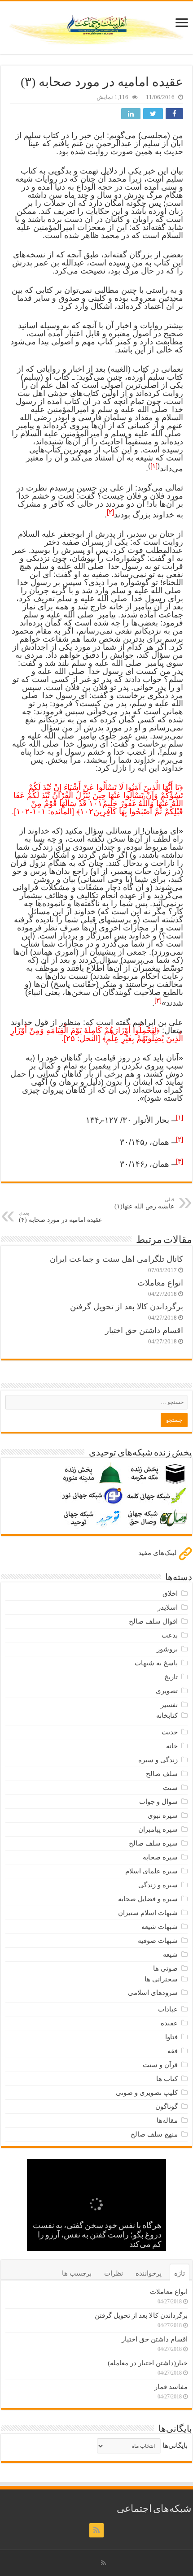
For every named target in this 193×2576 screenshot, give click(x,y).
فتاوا (171, 2037)
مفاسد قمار (171, 2387)
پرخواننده (149, 2273)
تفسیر (169, 1705)
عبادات (168, 2009)
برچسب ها (77, 2273)
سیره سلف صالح (153, 1843)
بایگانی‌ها (175, 2446)
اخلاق (170, 1594)
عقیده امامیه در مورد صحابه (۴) (60, 1217)
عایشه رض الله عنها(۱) (144, 1203)
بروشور (167, 1649)
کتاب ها (167, 2079)
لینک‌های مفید (158, 1553)
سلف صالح (162, 1774)
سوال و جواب (158, 1802)
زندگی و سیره (158, 1760)
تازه (180, 2273)
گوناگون (167, 2107)
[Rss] (96, 2530)
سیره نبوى (163, 1816)
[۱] (154, 466)
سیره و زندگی (158, 1885)
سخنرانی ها (161, 1979)
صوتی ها (165, 1968)
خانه (172, 1746)
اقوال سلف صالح (153, 1621)
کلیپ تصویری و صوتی (147, 2093)
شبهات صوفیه (158, 1941)
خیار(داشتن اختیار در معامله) (148, 2363)
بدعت (170, 1635)
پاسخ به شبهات (156, 1663)
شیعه (170, 1955)
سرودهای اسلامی (153, 1993)
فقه (173, 2051)
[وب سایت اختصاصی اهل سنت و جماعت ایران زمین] (96, 26)
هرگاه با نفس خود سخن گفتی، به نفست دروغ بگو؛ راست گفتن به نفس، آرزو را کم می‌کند (97, 2236)
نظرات (114, 2273)
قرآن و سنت (160, 2065)
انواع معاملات (160, 1283)
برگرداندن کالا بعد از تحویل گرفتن (127, 1307)
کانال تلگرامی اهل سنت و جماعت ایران (116, 1259)
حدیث (170, 1732)
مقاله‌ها (167, 2120)
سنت (170, 1788)
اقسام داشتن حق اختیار (144, 1330)
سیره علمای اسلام (151, 1871)
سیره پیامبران (158, 1829)
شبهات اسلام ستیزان (148, 1913)
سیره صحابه (160, 1857)
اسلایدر (168, 1607)
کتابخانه (167, 1716)
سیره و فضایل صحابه (148, 1899)
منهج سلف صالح (154, 2134)
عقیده (169, 2023)
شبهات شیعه (160, 1927)
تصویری (167, 1691)
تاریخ (171, 1677)
